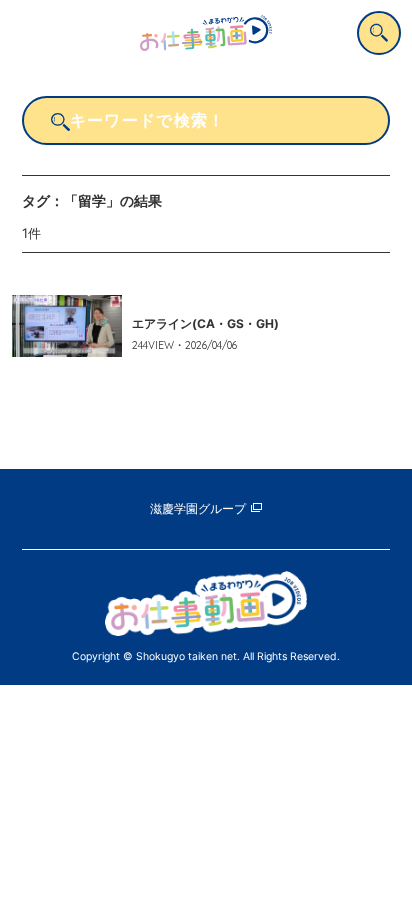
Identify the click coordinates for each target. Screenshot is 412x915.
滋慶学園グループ (198, 509)
